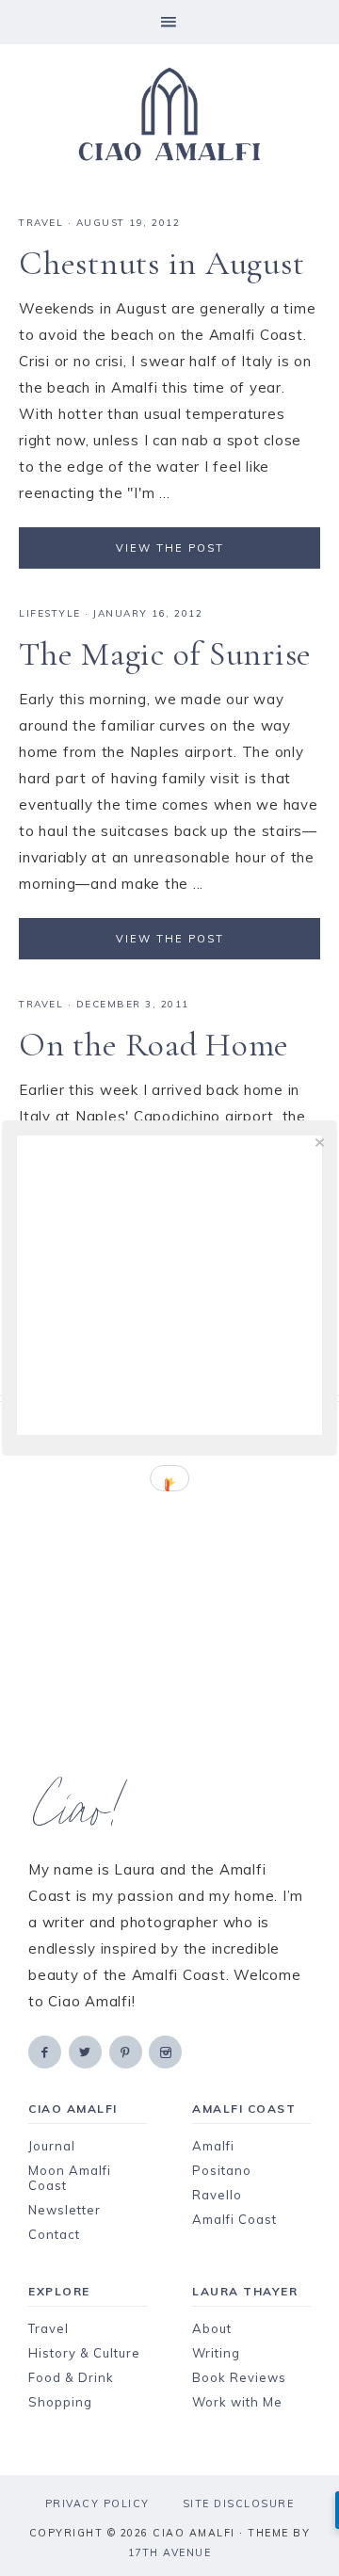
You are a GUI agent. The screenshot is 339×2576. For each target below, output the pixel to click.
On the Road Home (154, 1045)
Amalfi (213, 2146)
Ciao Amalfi (169, 115)
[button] (169, 22)
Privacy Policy (97, 2504)
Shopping (60, 2402)
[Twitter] (87, 2051)
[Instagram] (167, 2051)
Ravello (217, 2195)
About (212, 2328)
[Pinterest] (127, 2051)
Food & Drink (71, 2377)
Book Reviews (239, 2377)
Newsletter (65, 2210)
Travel (48, 2328)
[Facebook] (46, 2051)
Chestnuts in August (161, 263)
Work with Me (237, 2402)
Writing (216, 2353)
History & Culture (84, 2353)
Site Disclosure (239, 2504)
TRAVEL (41, 223)
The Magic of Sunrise (165, 654)
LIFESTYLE (50, 613)
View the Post (170, 548)
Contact (54, 2234)
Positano (222, 2170)
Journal (52, 2146)
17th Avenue (170, 2552)
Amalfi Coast (234, 2219)
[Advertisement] (169, 1590)
